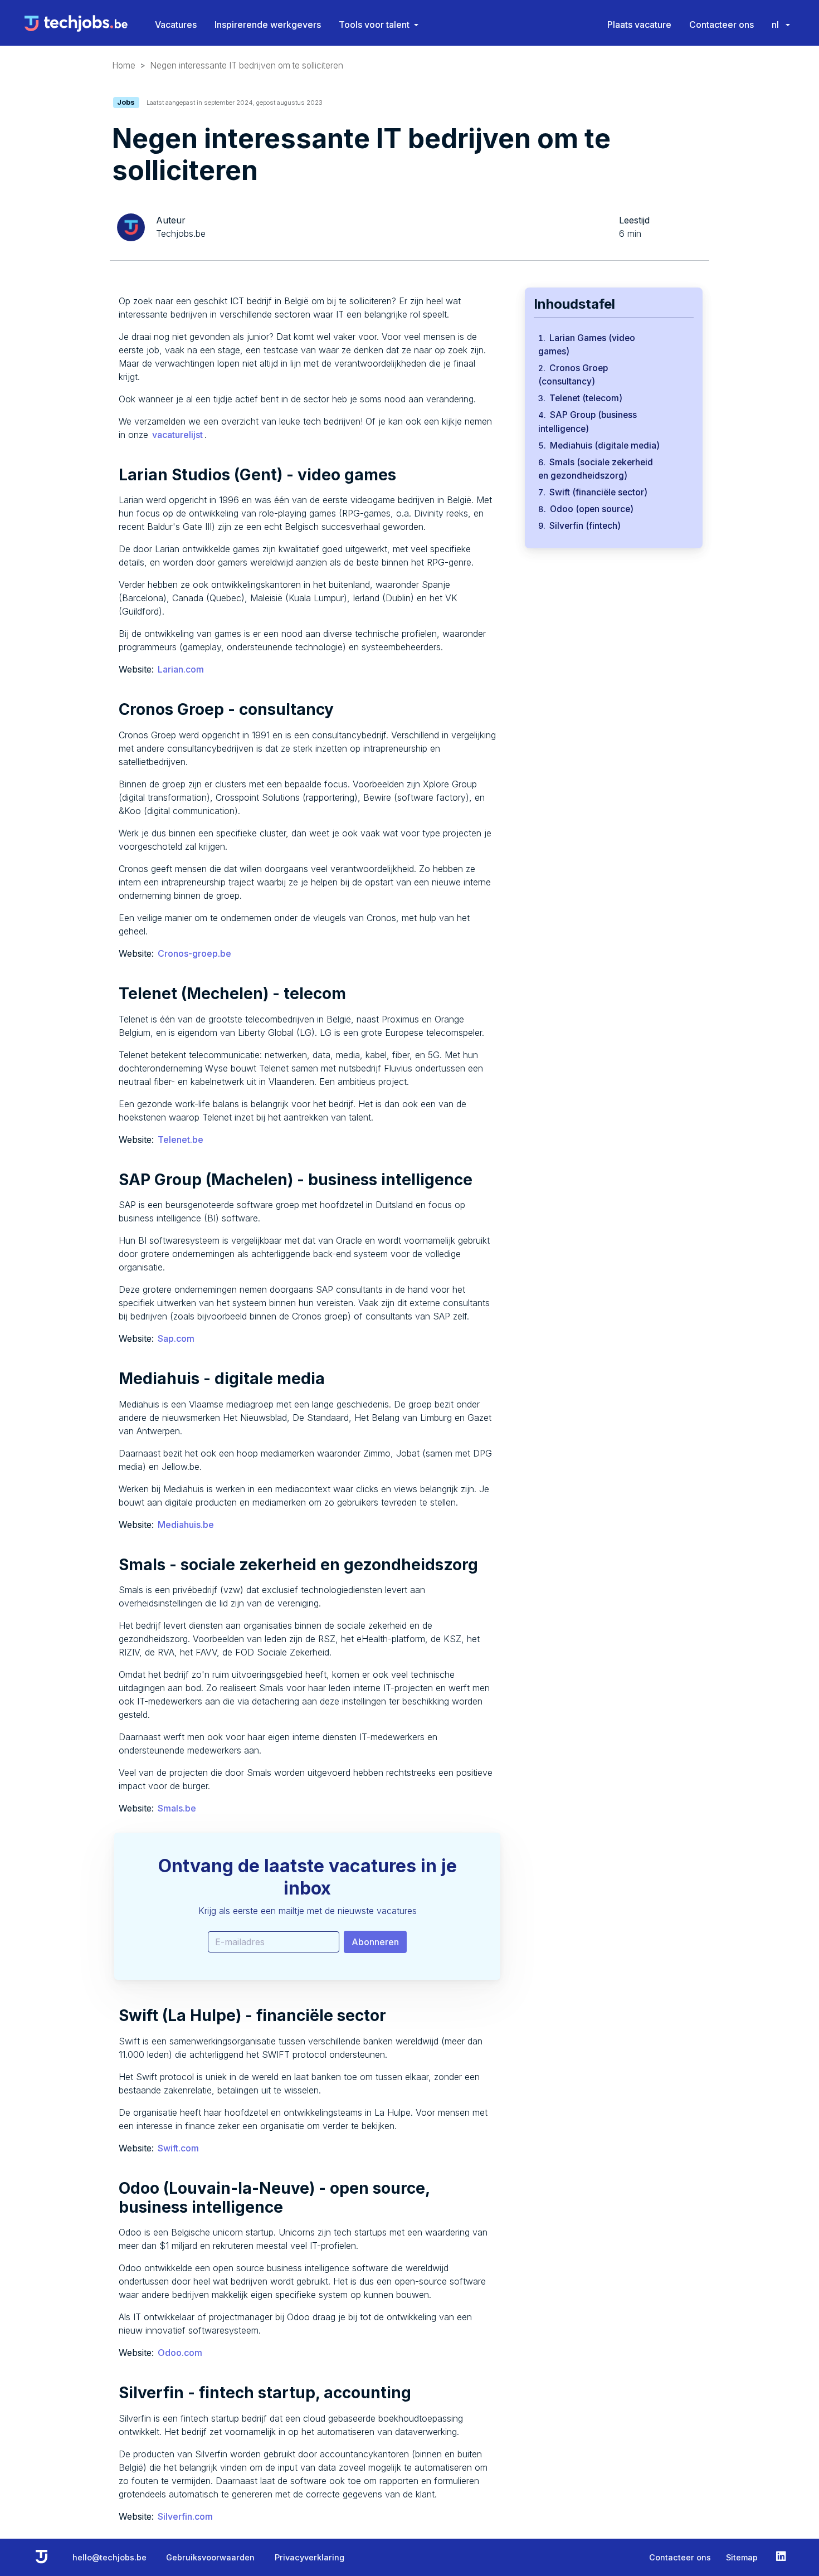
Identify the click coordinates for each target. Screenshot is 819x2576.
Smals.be (177, 1808)
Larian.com (181, 669)
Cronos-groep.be (194, 953)
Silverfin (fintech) (585, 526)
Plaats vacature (639, 25)
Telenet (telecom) (586, 398)
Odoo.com (180, 2353)
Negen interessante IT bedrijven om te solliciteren (247, 65)
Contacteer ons (721, 25)
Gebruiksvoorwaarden (210, 2557)
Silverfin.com (185, 2516)
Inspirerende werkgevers (268, 25)
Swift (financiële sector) (598, 492)
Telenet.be (181, 1140)
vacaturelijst (177, 435)
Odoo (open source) (592, 509)
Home (124, 65)
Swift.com (178, 2148)
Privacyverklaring (309, 2557)
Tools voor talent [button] (374, 25)
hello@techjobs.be (109, 2557)
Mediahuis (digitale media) (605, 445)
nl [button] (776, 25)
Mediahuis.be (186, 1525)
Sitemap (742, 2557)
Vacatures (176, 25)
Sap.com (176, 1338)
